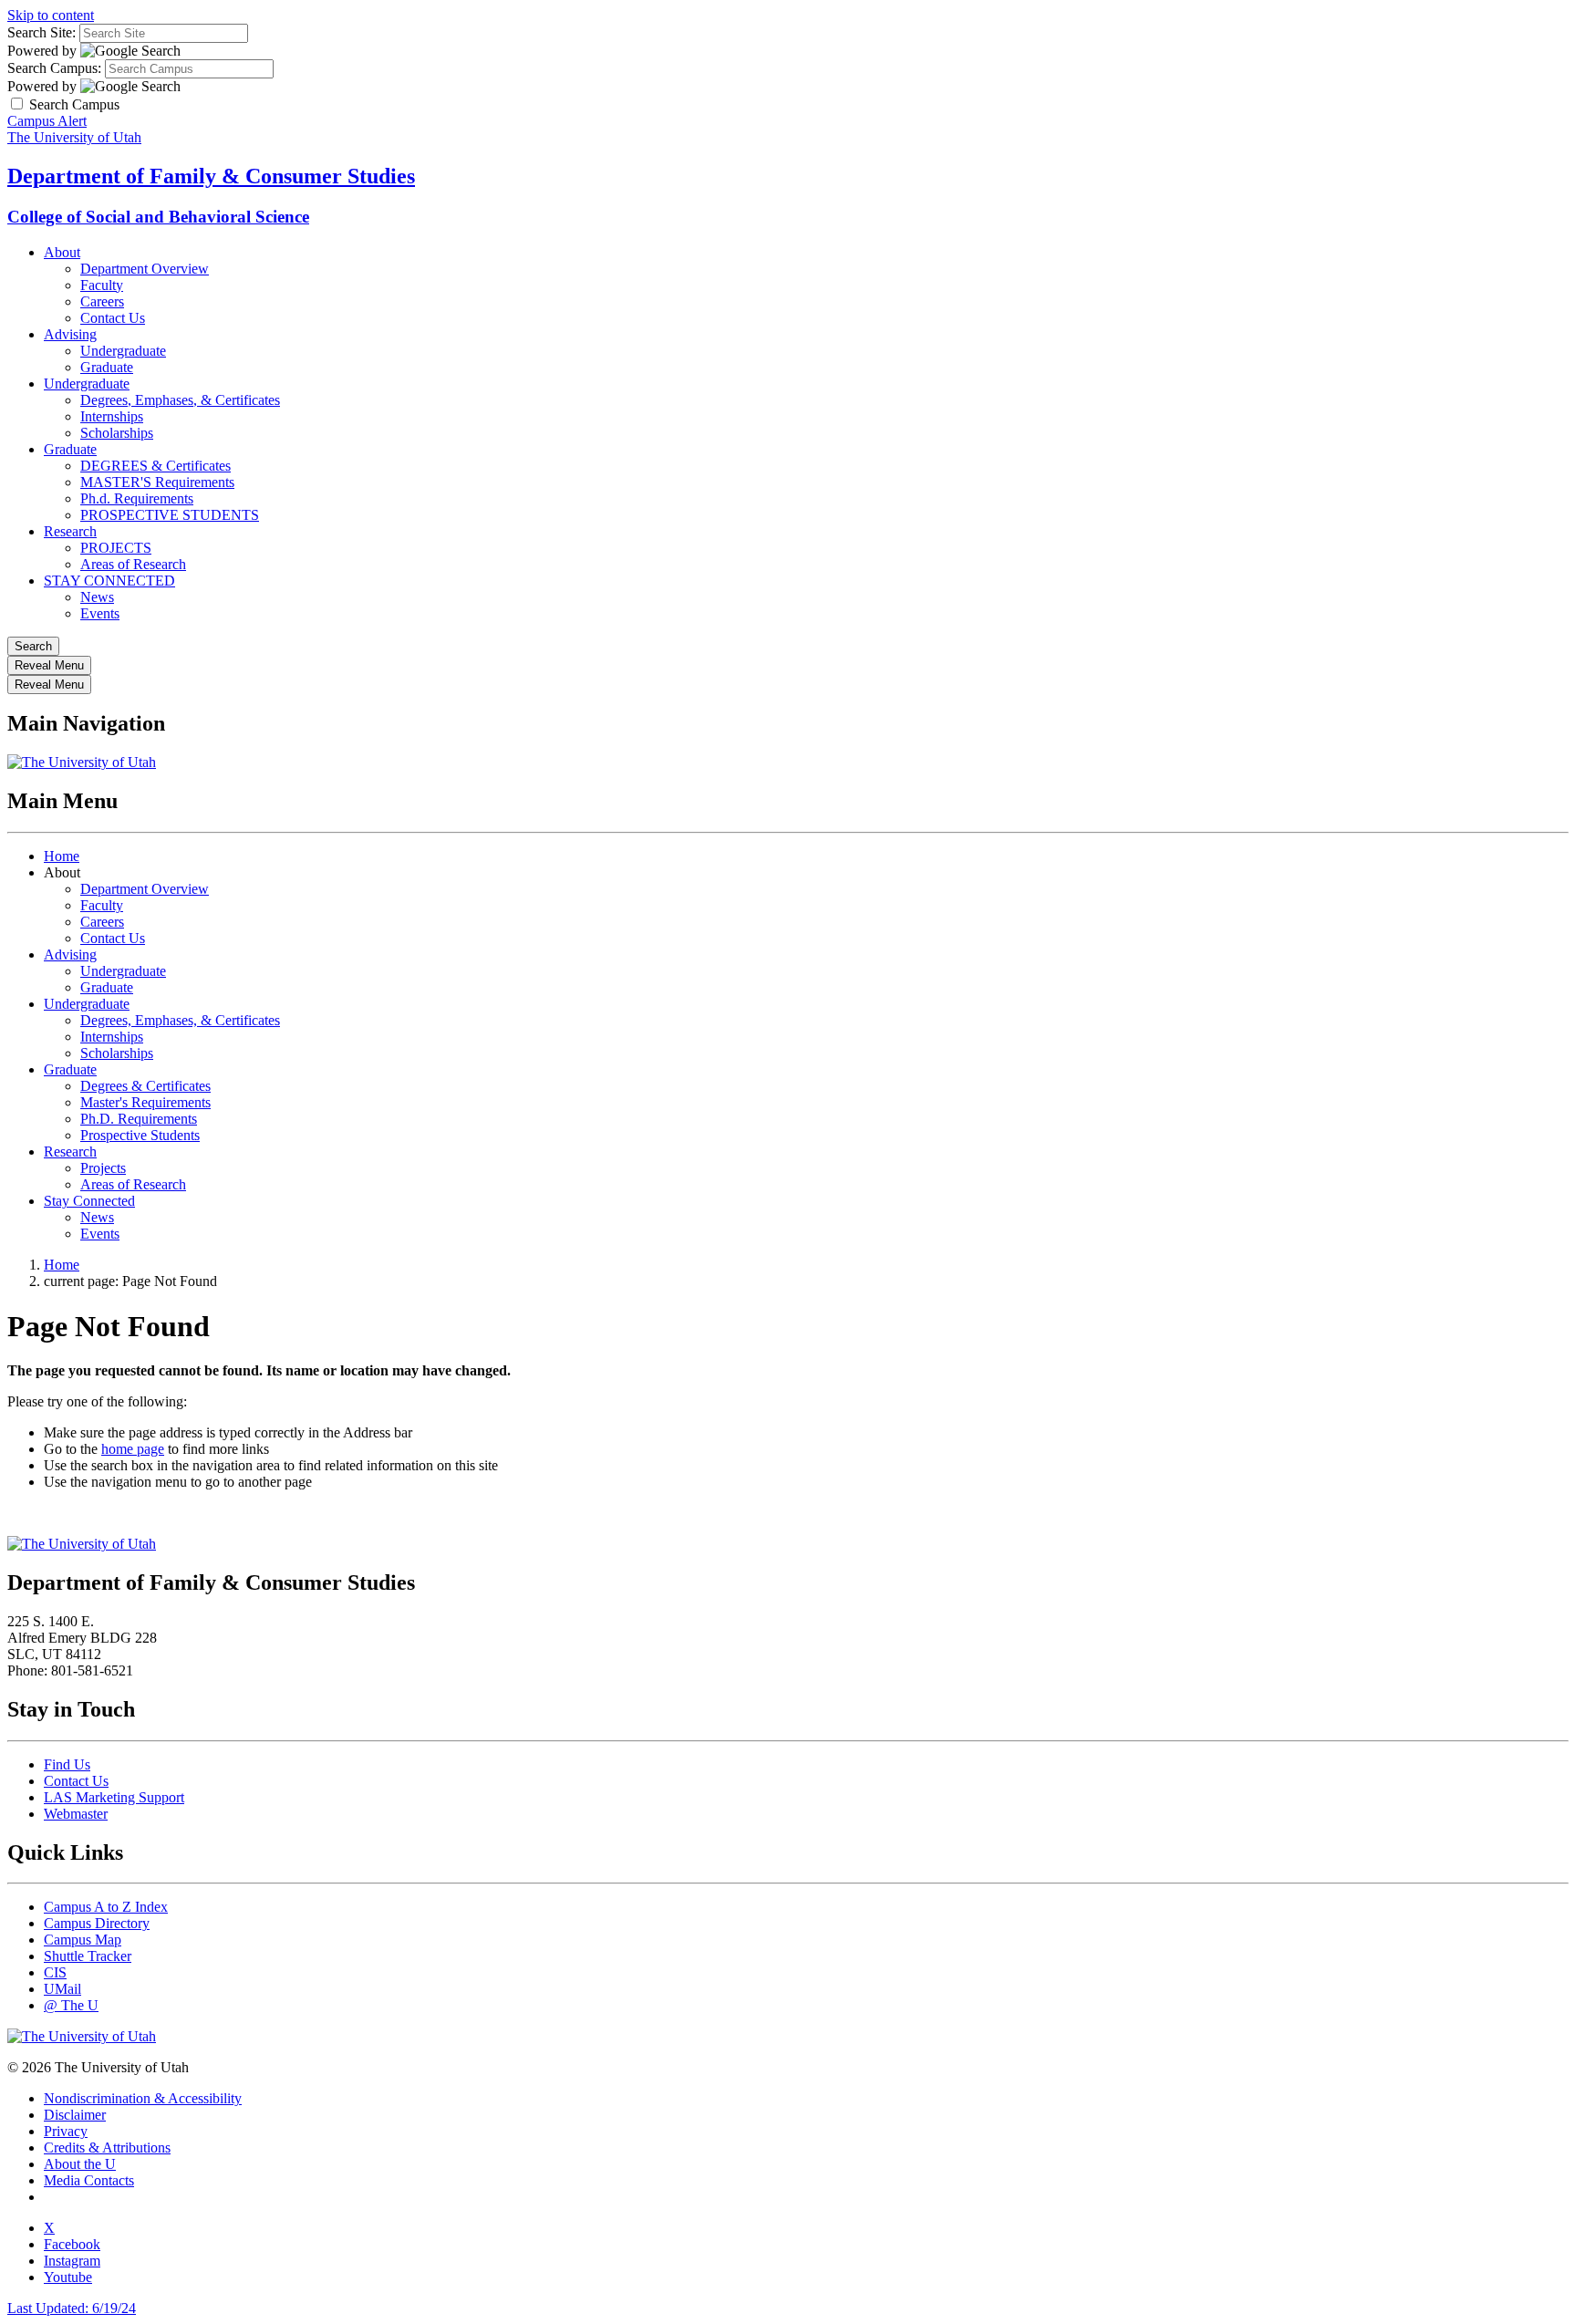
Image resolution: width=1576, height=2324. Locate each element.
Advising (70, 334)
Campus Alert (47, 121)
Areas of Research (133, 564)
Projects (103, 1168)
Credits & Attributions (107, 2148)
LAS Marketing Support (114, 1797)
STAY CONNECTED (109, 581)
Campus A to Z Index (106, 1907)
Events (100, 613)
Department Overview (145, 269)
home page (133, 1449)
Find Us (67, 1764)
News (97, 597)
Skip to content (51, 15)
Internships (112, 416)
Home (62, 856)
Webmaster (76, 1814)
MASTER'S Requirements (157, 482)
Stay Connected (89, 1201)
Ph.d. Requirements (137, 498)
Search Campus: (54, 68)
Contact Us (113, 318)
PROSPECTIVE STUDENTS (170, 515)
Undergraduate (123, 351)
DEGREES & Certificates (156, 466)
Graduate (107, 367)
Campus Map (83, 1940)
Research (70, 531)
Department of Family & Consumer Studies (211, 176)
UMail (62, 1989)
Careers (102, 301)
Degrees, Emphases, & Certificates (180, 400)
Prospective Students (140, 1135)
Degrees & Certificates (145, 1086)
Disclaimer (75, 2115)
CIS (55, 1972)
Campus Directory (97, 1923)
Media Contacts (89, 2180)
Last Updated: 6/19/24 (72, 2308)
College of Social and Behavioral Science (158, 217)
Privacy (66, 2131)
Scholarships (117, 433)
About (62, 252)
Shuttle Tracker (88, 1956)
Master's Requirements (145, 1102)
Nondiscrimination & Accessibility (143, 2098)
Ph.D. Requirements (139, 1119)
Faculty (102, 285)
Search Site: (41, 32)
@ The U (71, 2005)
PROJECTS (116, 548)
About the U (80, 2164)
